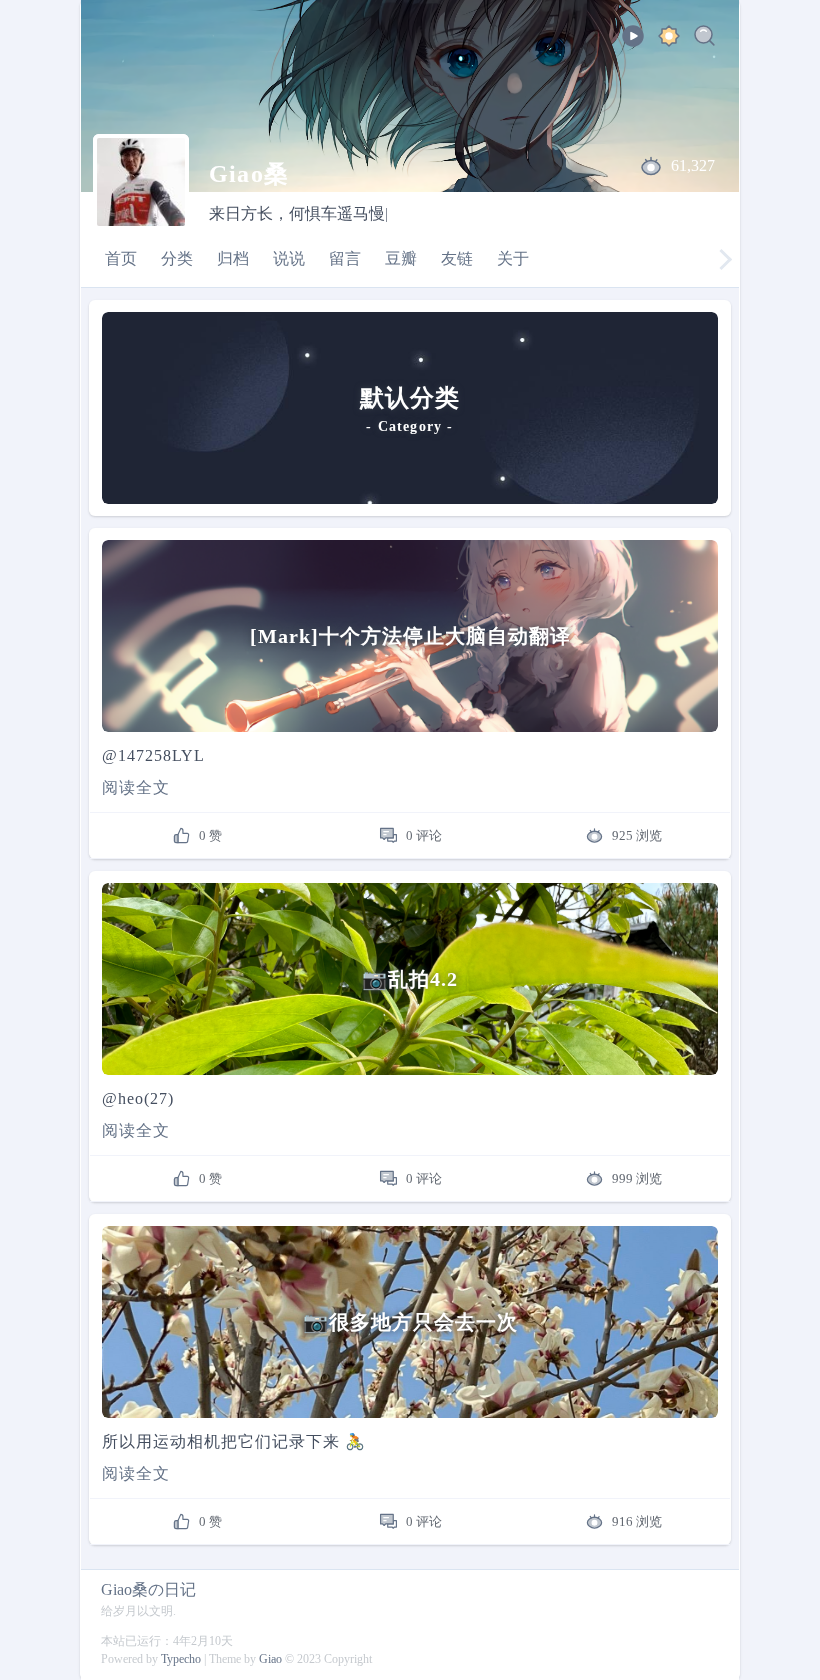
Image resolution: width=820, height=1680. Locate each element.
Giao (270, 1659)
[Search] (705, 39)
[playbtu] (633, 42)
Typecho (181, 1659)
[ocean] (669, 39)
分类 (177, 258)
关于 (513, 258)
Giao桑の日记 (148, 1589)
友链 (457, 258)
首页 (121, 258)
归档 (233, 258)
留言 (345, 258)
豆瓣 (401, 258)
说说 (289, 258)
